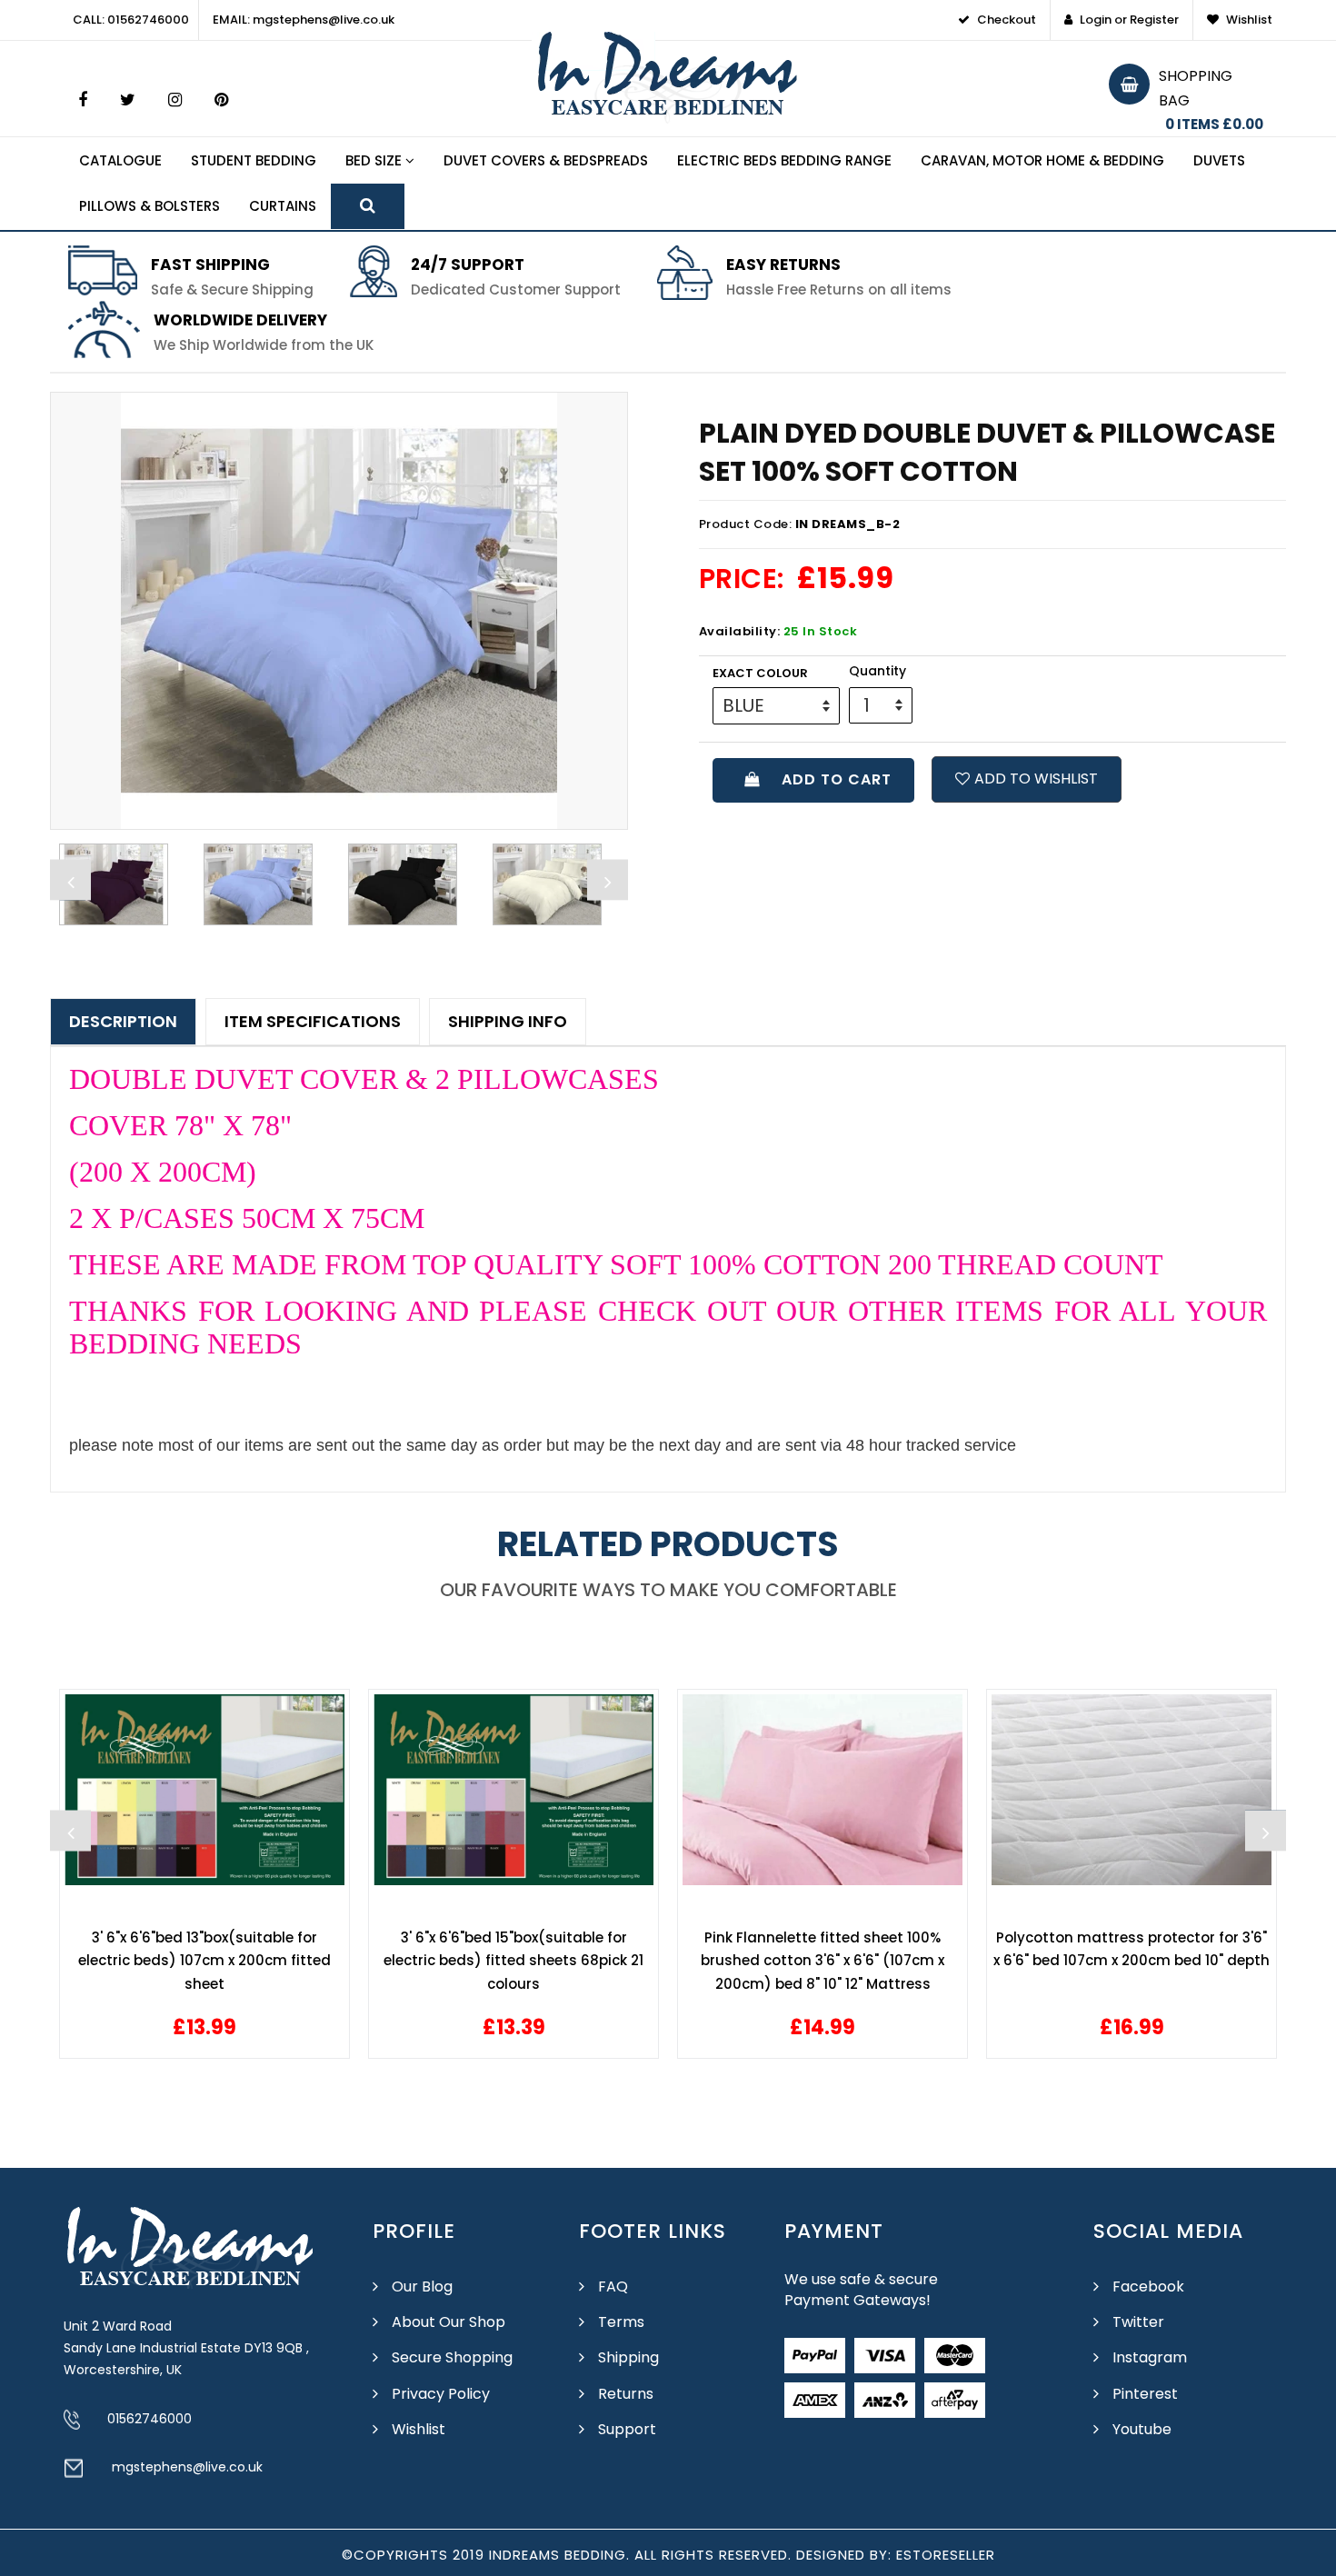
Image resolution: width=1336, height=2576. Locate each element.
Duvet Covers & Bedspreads (546, 160)
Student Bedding (254, 160)
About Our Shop (449, 2322)
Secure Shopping (452, 2357)
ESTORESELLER (946, 2555)
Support (627, 2429)
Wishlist (419, 2429)
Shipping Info (508, 1021)
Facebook (1148, 2286)
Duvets (1219, 160)
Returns (626, 2394)
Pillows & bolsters (150, 206)
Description (123, 1021)
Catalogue (120, 160)
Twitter (1138, 2322)
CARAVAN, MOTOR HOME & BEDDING (1042, 160)
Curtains (283, 206)
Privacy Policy (441, 2394)
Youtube (1142, 2429)
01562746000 (150, 2419)
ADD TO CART (833, 779)
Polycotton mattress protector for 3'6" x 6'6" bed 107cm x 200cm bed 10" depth (1132, 1949)
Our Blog (422, 2286)
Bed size (375, 160)
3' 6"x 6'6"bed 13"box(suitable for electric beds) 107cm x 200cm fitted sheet (204, 1961)
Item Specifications (313, 1021)
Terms (621, 2322)
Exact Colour (760, 673)
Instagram (1150, 2357)
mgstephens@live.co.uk (187, 2467)
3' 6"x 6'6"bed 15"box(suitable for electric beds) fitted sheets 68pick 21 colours (513, 1961)
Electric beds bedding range (784, 160)
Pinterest (1145, 2394)
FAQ (613, 2286)
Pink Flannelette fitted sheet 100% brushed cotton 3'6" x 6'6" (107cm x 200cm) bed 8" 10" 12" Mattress (823, 1961)
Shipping (628, 2357)
